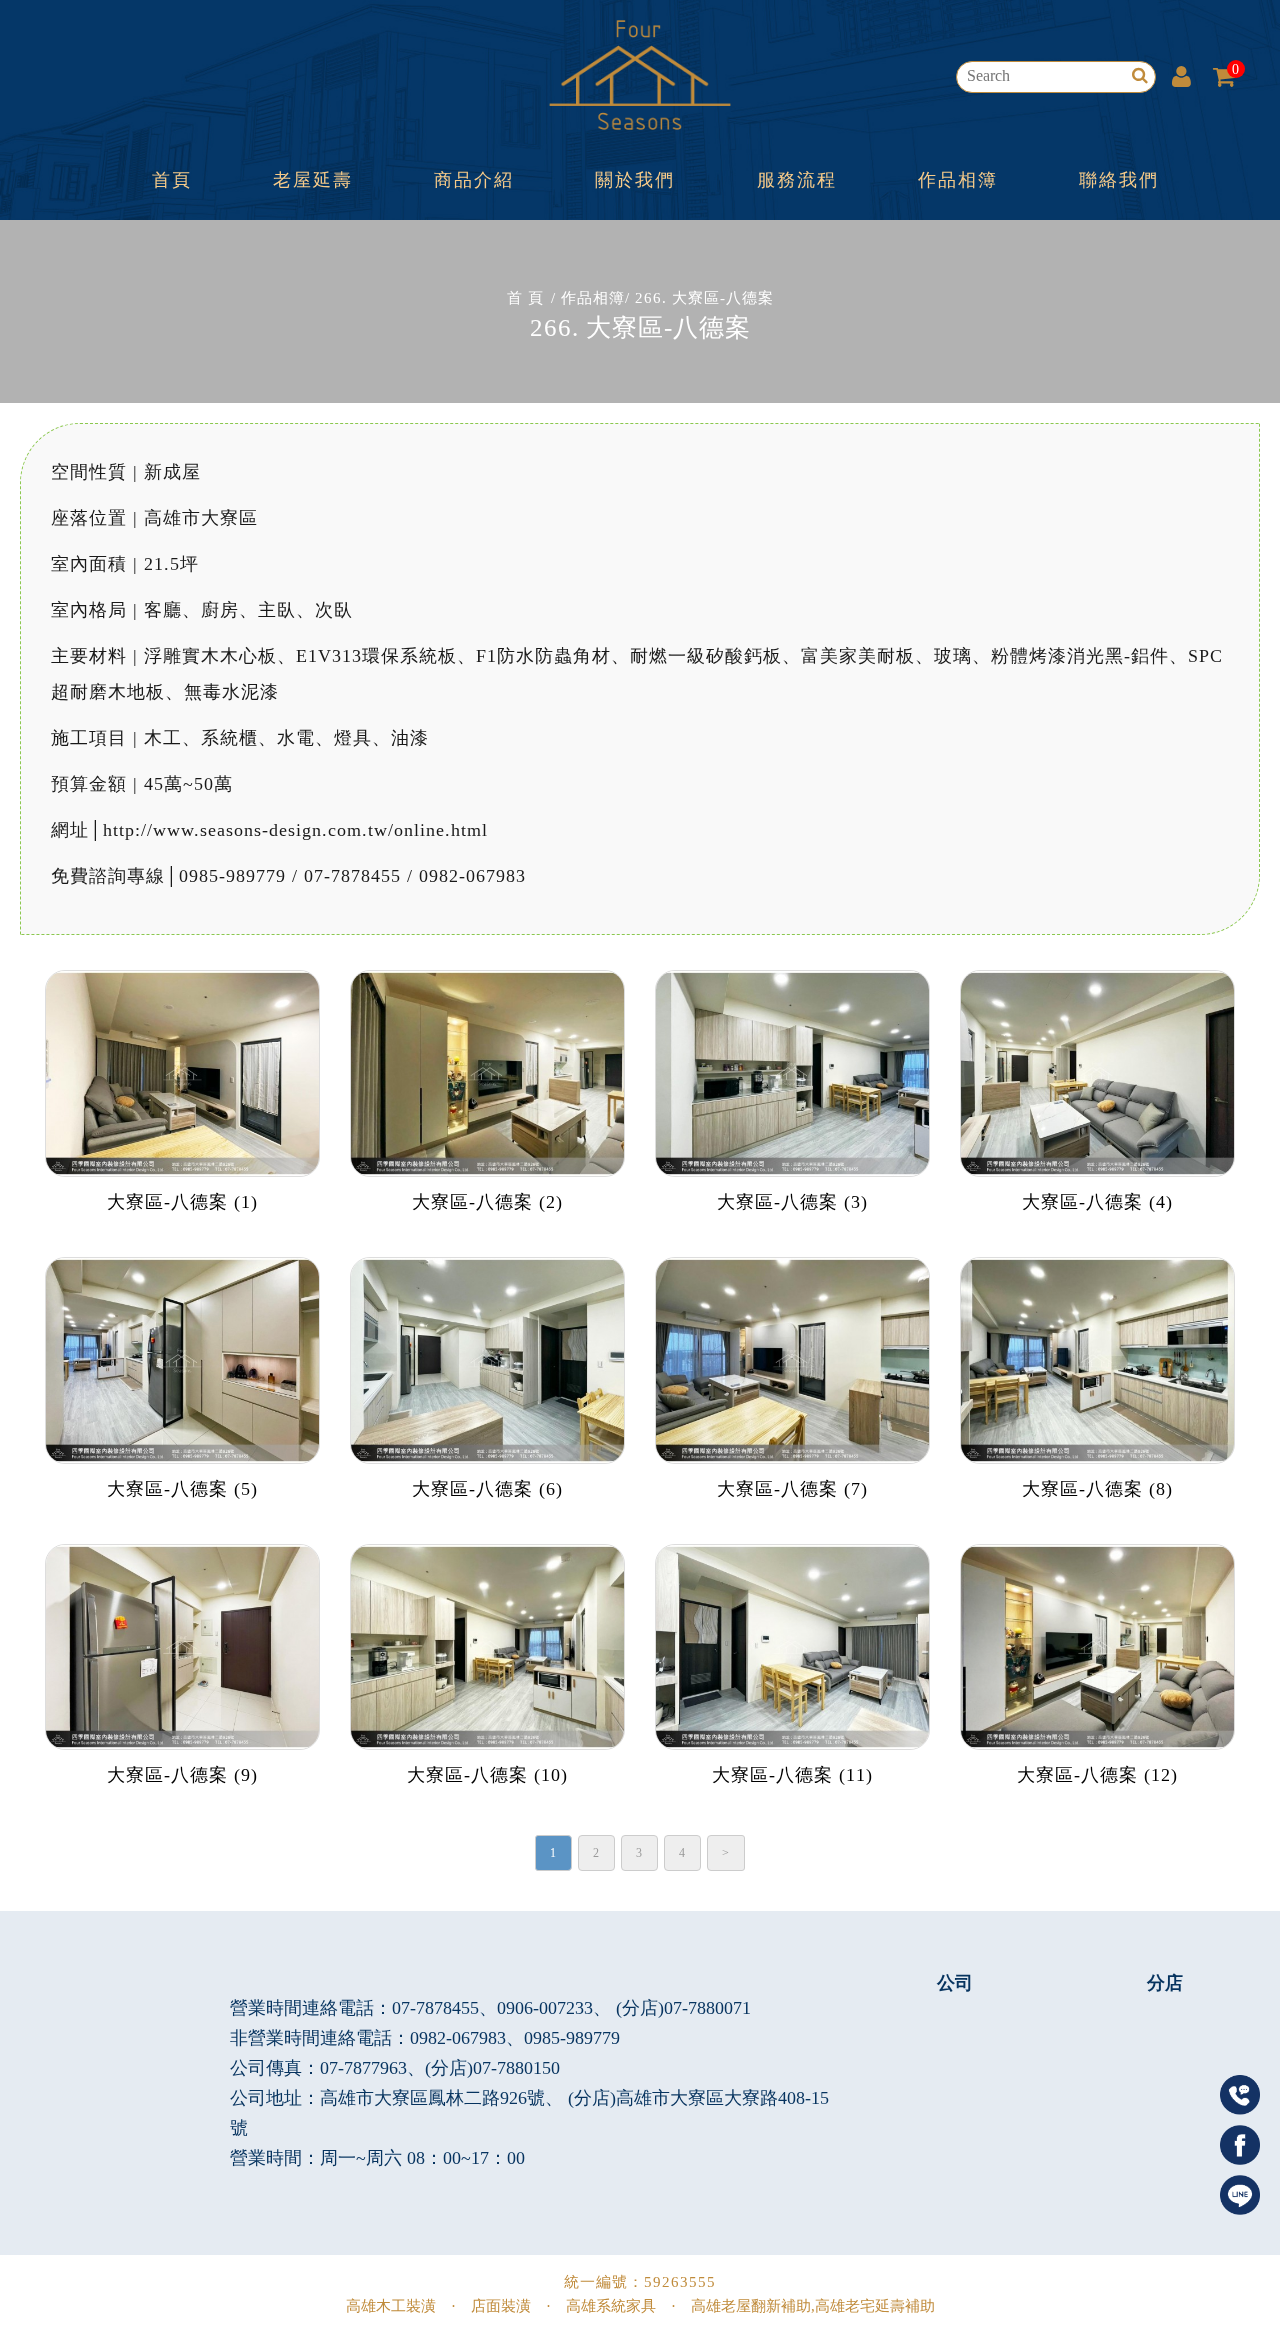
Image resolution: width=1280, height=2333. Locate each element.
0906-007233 (545, 2008)
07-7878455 (435, 2008)
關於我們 (635, 180)
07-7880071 (707, 2008)
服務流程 (797, 180)
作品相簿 (958, 180)
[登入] (1182, 76)
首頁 (172, 180)
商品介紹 (474, 180)
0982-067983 (458, 2038)
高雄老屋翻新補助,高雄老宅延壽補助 (813, 2305)
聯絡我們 (1119, 180)
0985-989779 (572, 2038)
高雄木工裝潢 (391, 2305)
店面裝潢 (501, 2305)
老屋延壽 (313, 180)
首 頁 (525, 298)
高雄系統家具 (611, 2305)
